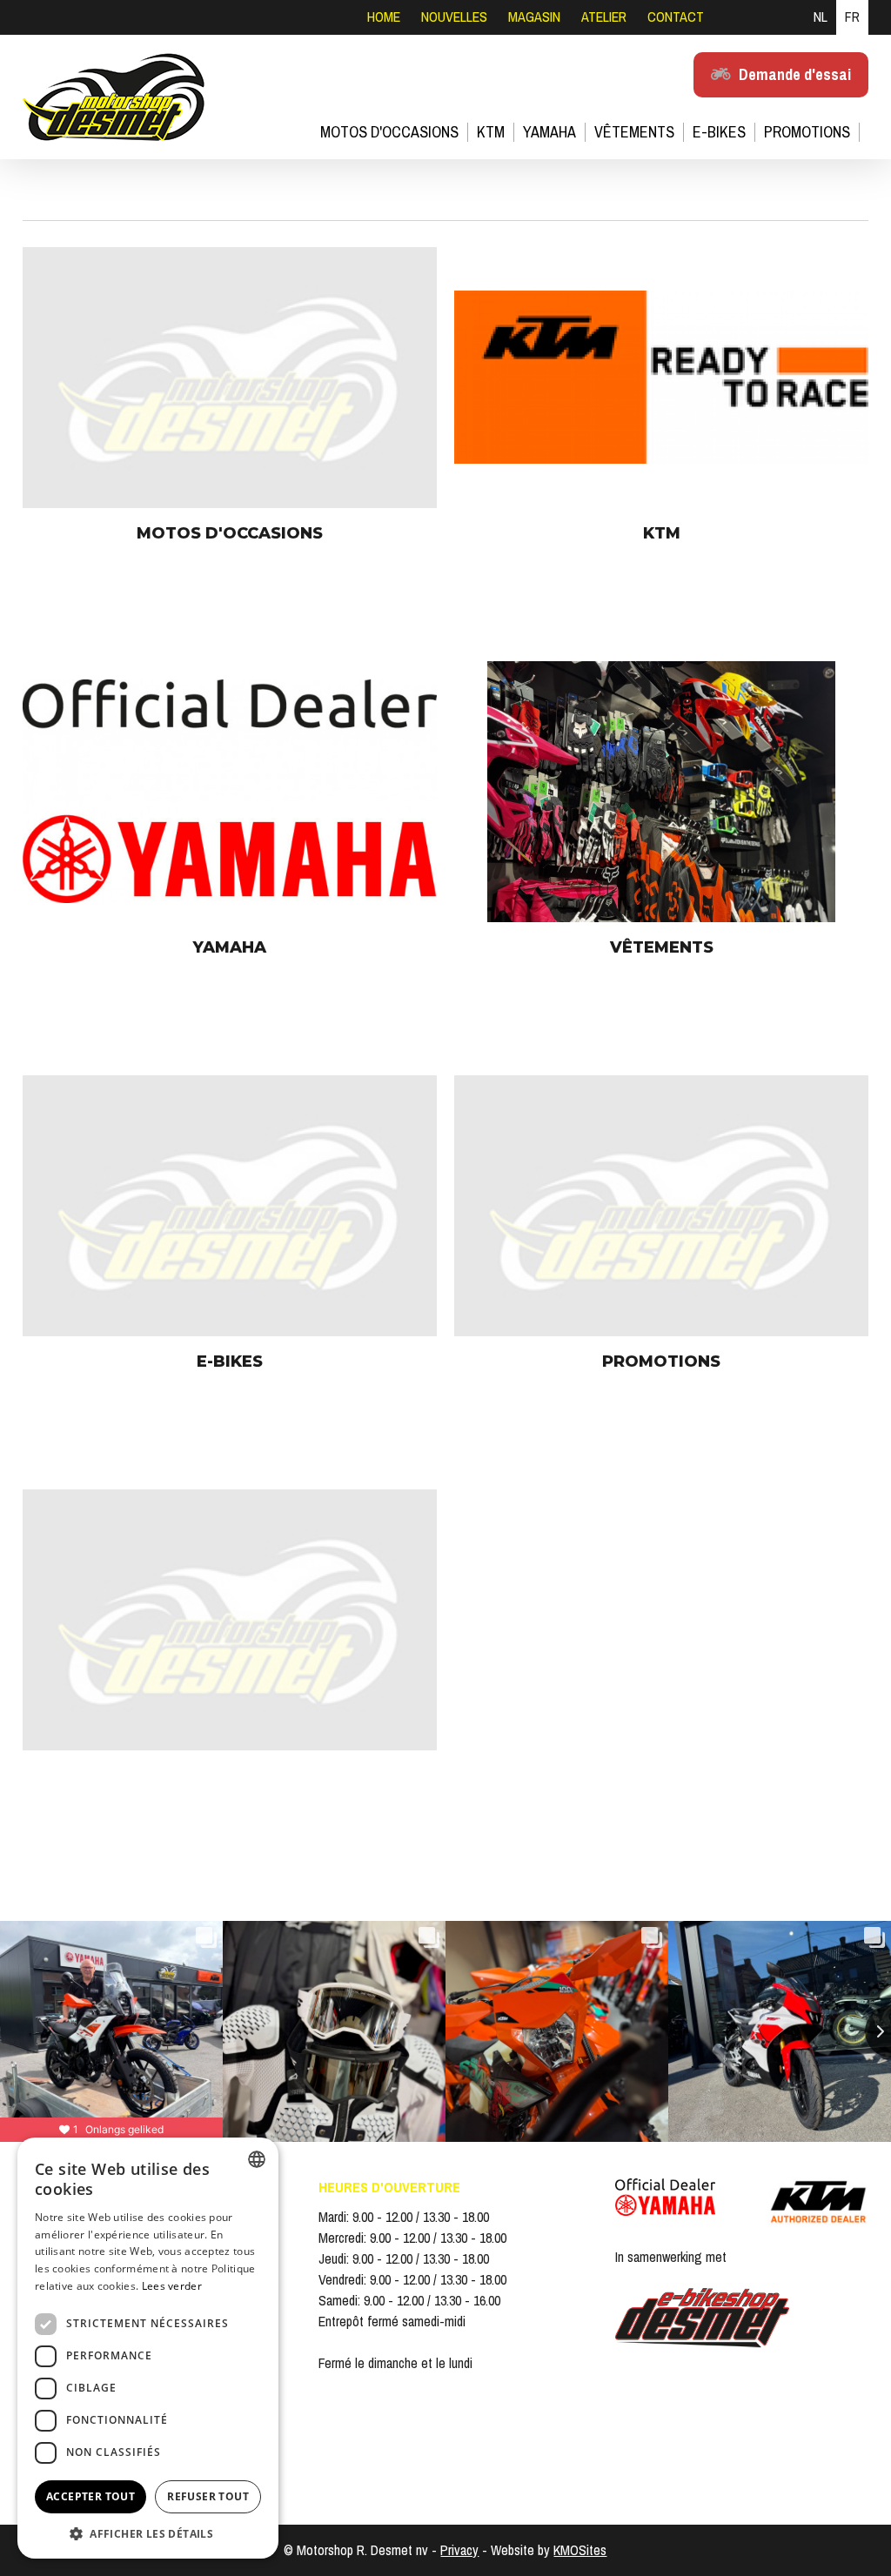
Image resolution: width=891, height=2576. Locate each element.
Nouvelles (454, 17)
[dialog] (148, 2348)
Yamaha (549, 132)
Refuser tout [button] (208, 2496)
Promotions (807, 132)
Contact (676, 17)
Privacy (459, 2551)
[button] (148, 2533)
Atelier (604, 17)
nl (821, 17)
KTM (491, 132)
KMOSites (580, 2551)
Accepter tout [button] (90, 2496)
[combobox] (257, 2159)
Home (384, 17)
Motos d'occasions (389, 132)
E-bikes (719, 132)
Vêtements (634, 132)
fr (852, 17)
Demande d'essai (795, 74)
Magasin (534, 17)
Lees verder (172, 2286)
